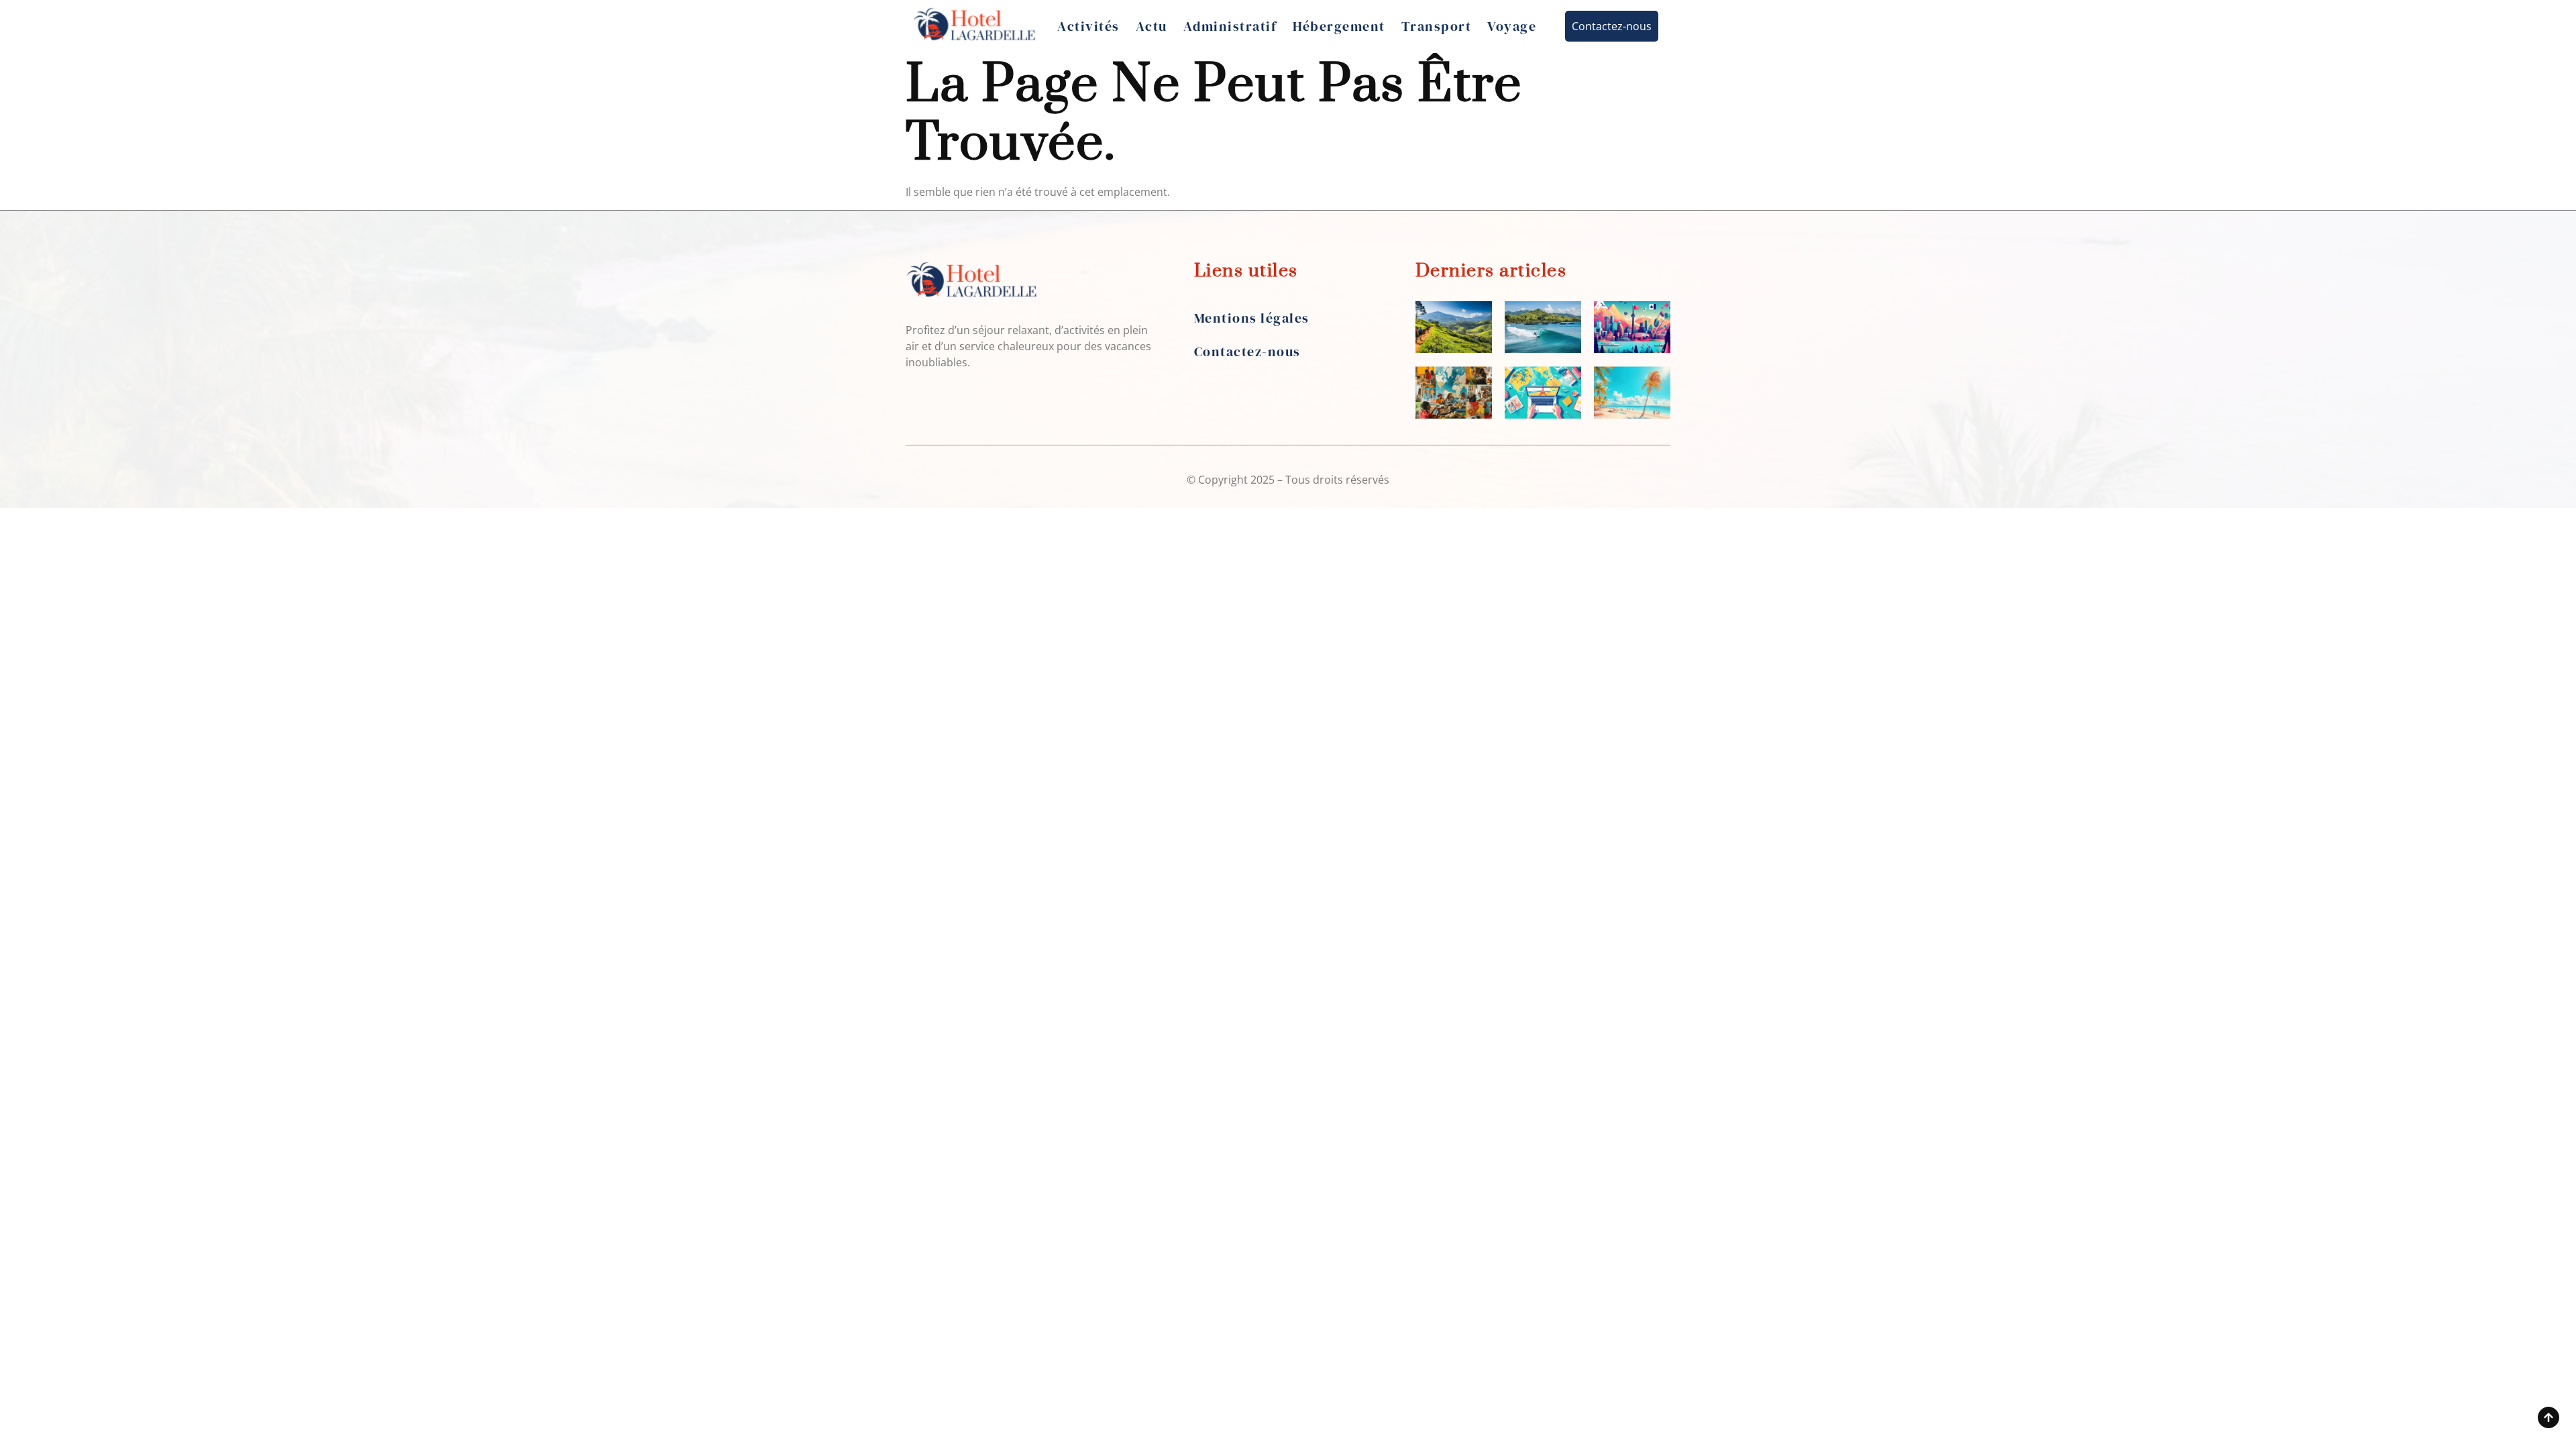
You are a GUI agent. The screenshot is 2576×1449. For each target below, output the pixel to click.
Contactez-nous (1247, 352)
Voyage (1512, 26)
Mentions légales (1252, 318)
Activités (1088, 26)
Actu (1151, 26)
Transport (1437, 26)
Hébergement (1339, 26)
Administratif (1230, 26)
